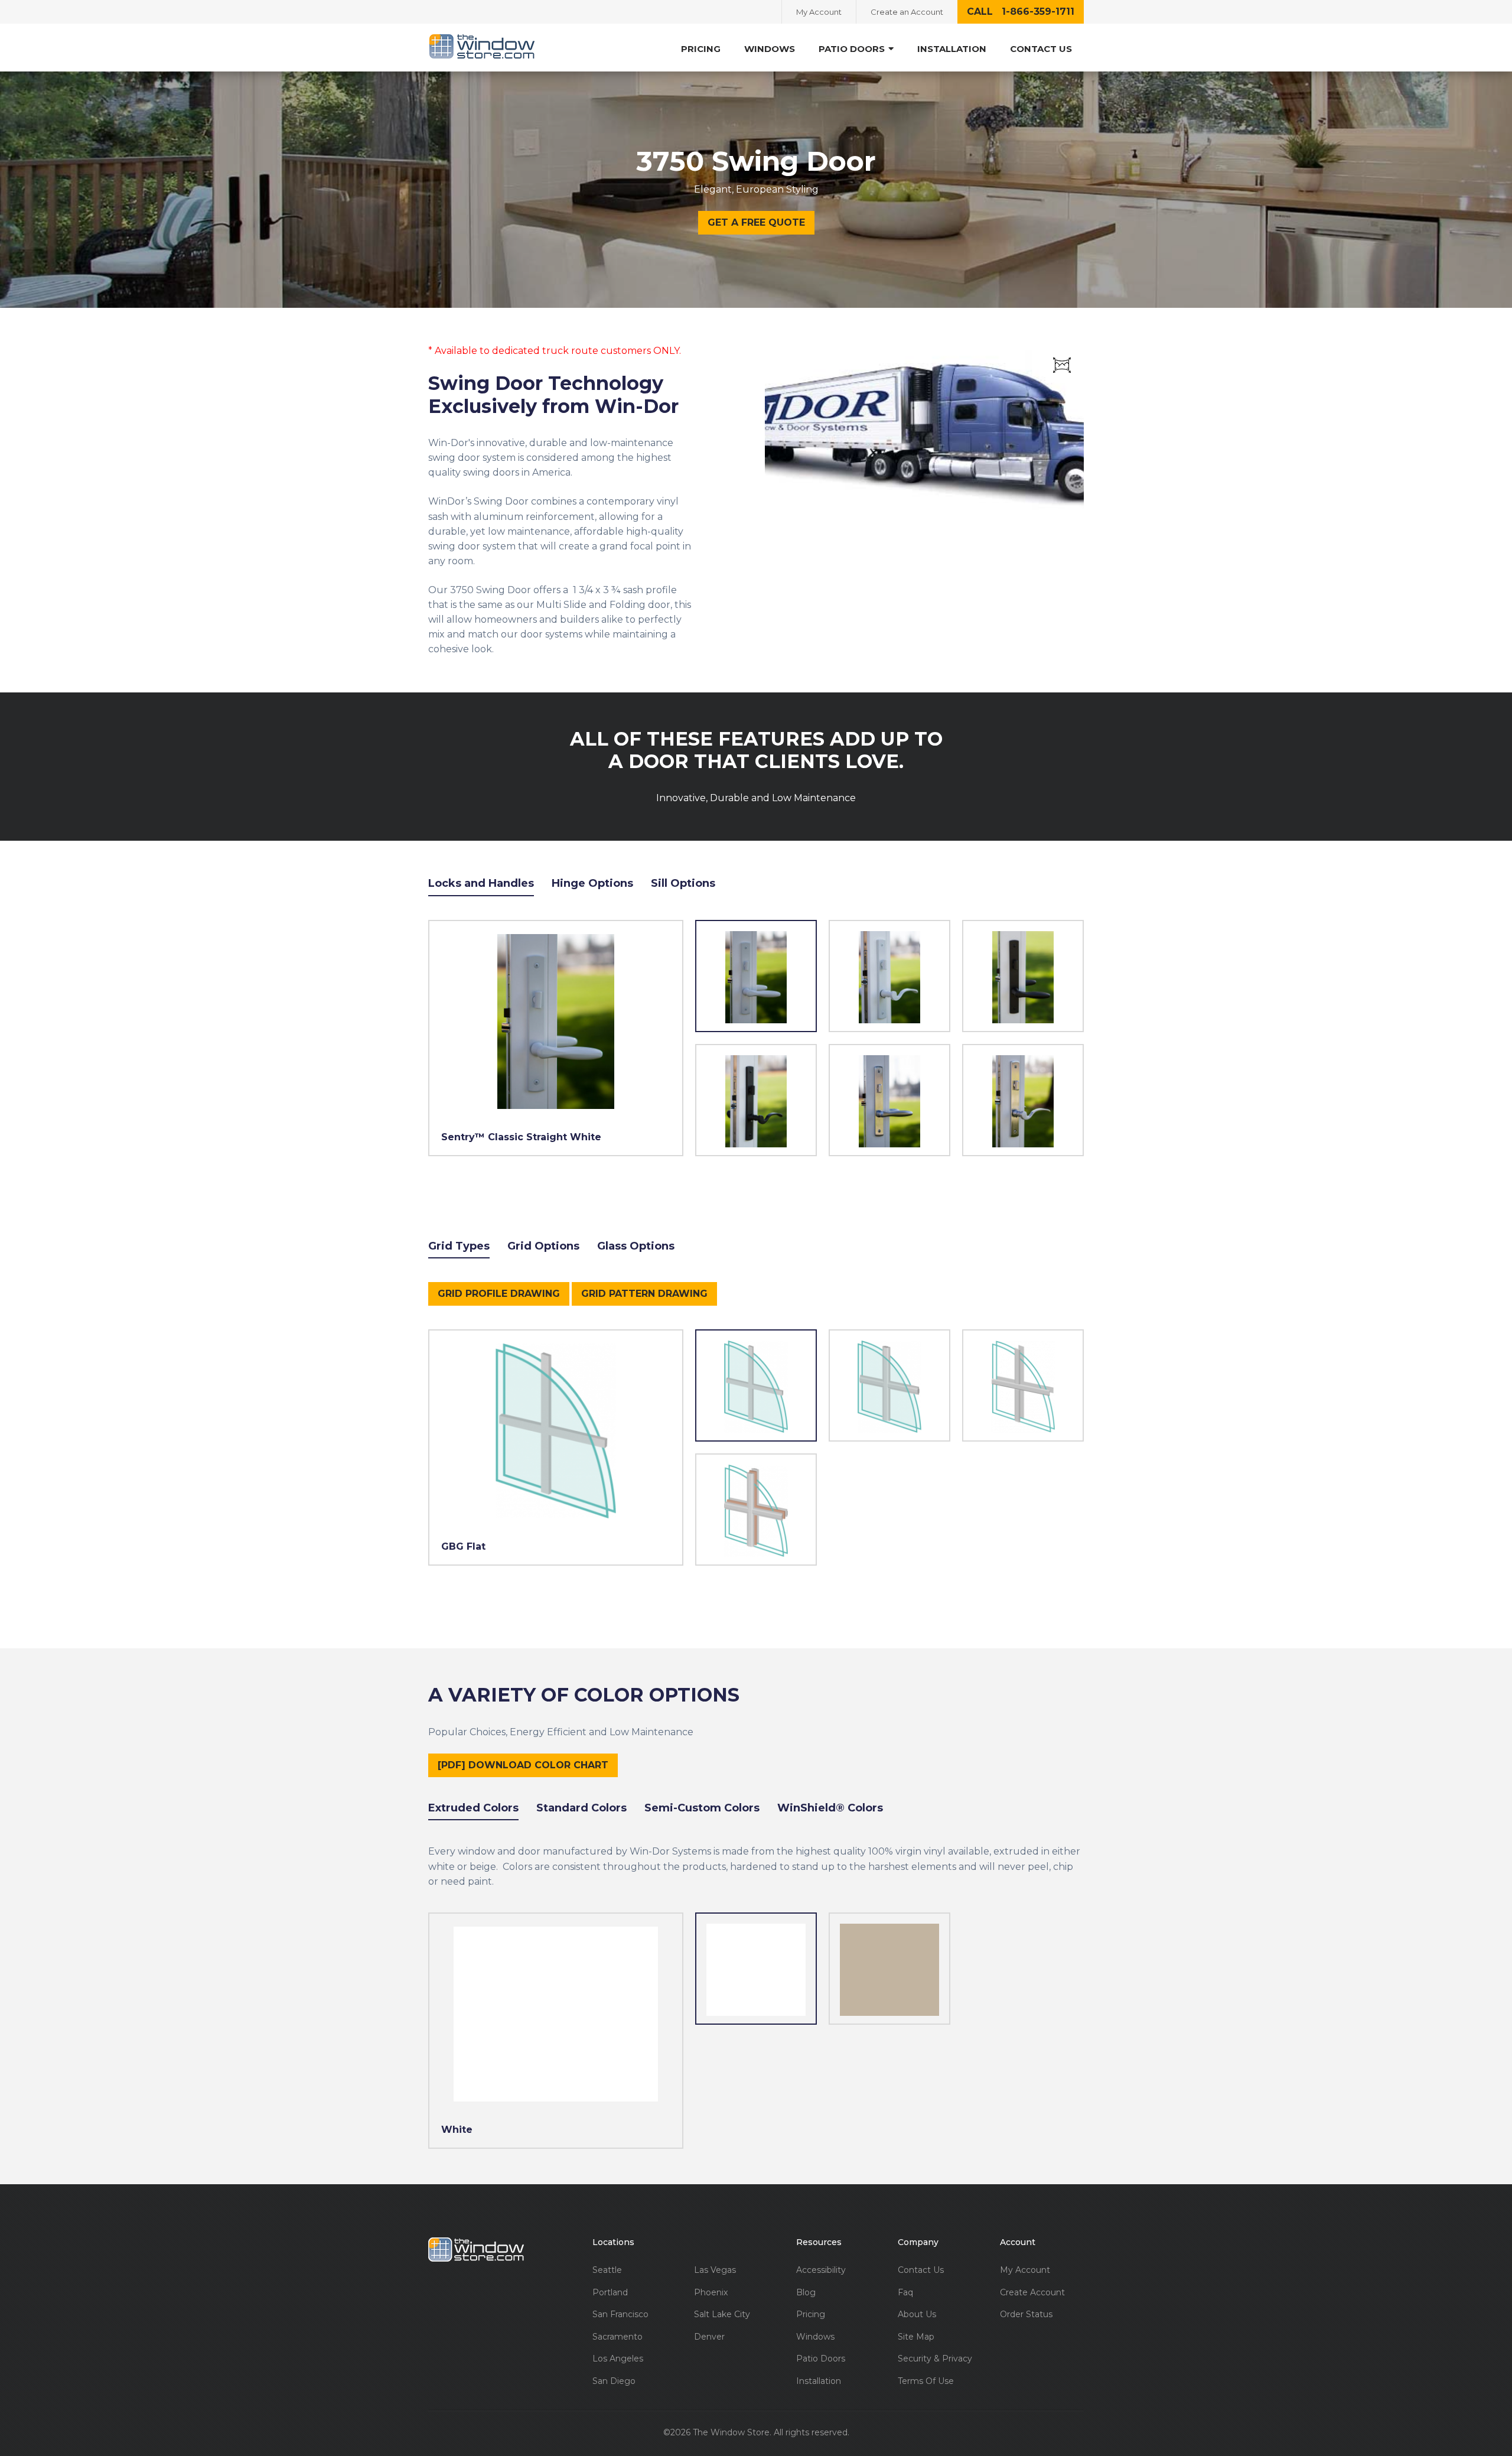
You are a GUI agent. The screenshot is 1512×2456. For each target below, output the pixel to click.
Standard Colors (581, 1808)
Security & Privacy (935, 2359)
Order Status (1026, 2315)
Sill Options (683, 883)
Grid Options (543, 1246)
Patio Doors (821, 2359)
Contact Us (1041, 49)
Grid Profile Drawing (499, 1294)
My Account (819, 12)
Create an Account (907, 12)
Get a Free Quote (756, 222)
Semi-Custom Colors (702, 1808)
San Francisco (620, 2315)
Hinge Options (592, 883)
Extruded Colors (473, 1808)
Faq (905, 2293)
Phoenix (711, 2293)
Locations (613, 2242)
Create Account (1032, 2293)
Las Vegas (715, 2270)
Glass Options (636, 1246)
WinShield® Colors (830, 1808)
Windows (770, 49)
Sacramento (617, 2337)
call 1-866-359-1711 (1021, 12)
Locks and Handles (481, 883)
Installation (952, 49)
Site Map (916, 2337)
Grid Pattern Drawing (644, 1294)
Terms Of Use (926, 2381)
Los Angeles (618, 2359)
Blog (806, 2293)
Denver (709, 2337)
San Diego (614, 2381)
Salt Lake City (722, 2315)
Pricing (701, 49)
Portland (610, 2293)
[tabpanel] (889, 1038)
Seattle (607, 2270)
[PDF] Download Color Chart (523, 1765)
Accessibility (821, 2270)
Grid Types (459, 1246)
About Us (917, 2315)
